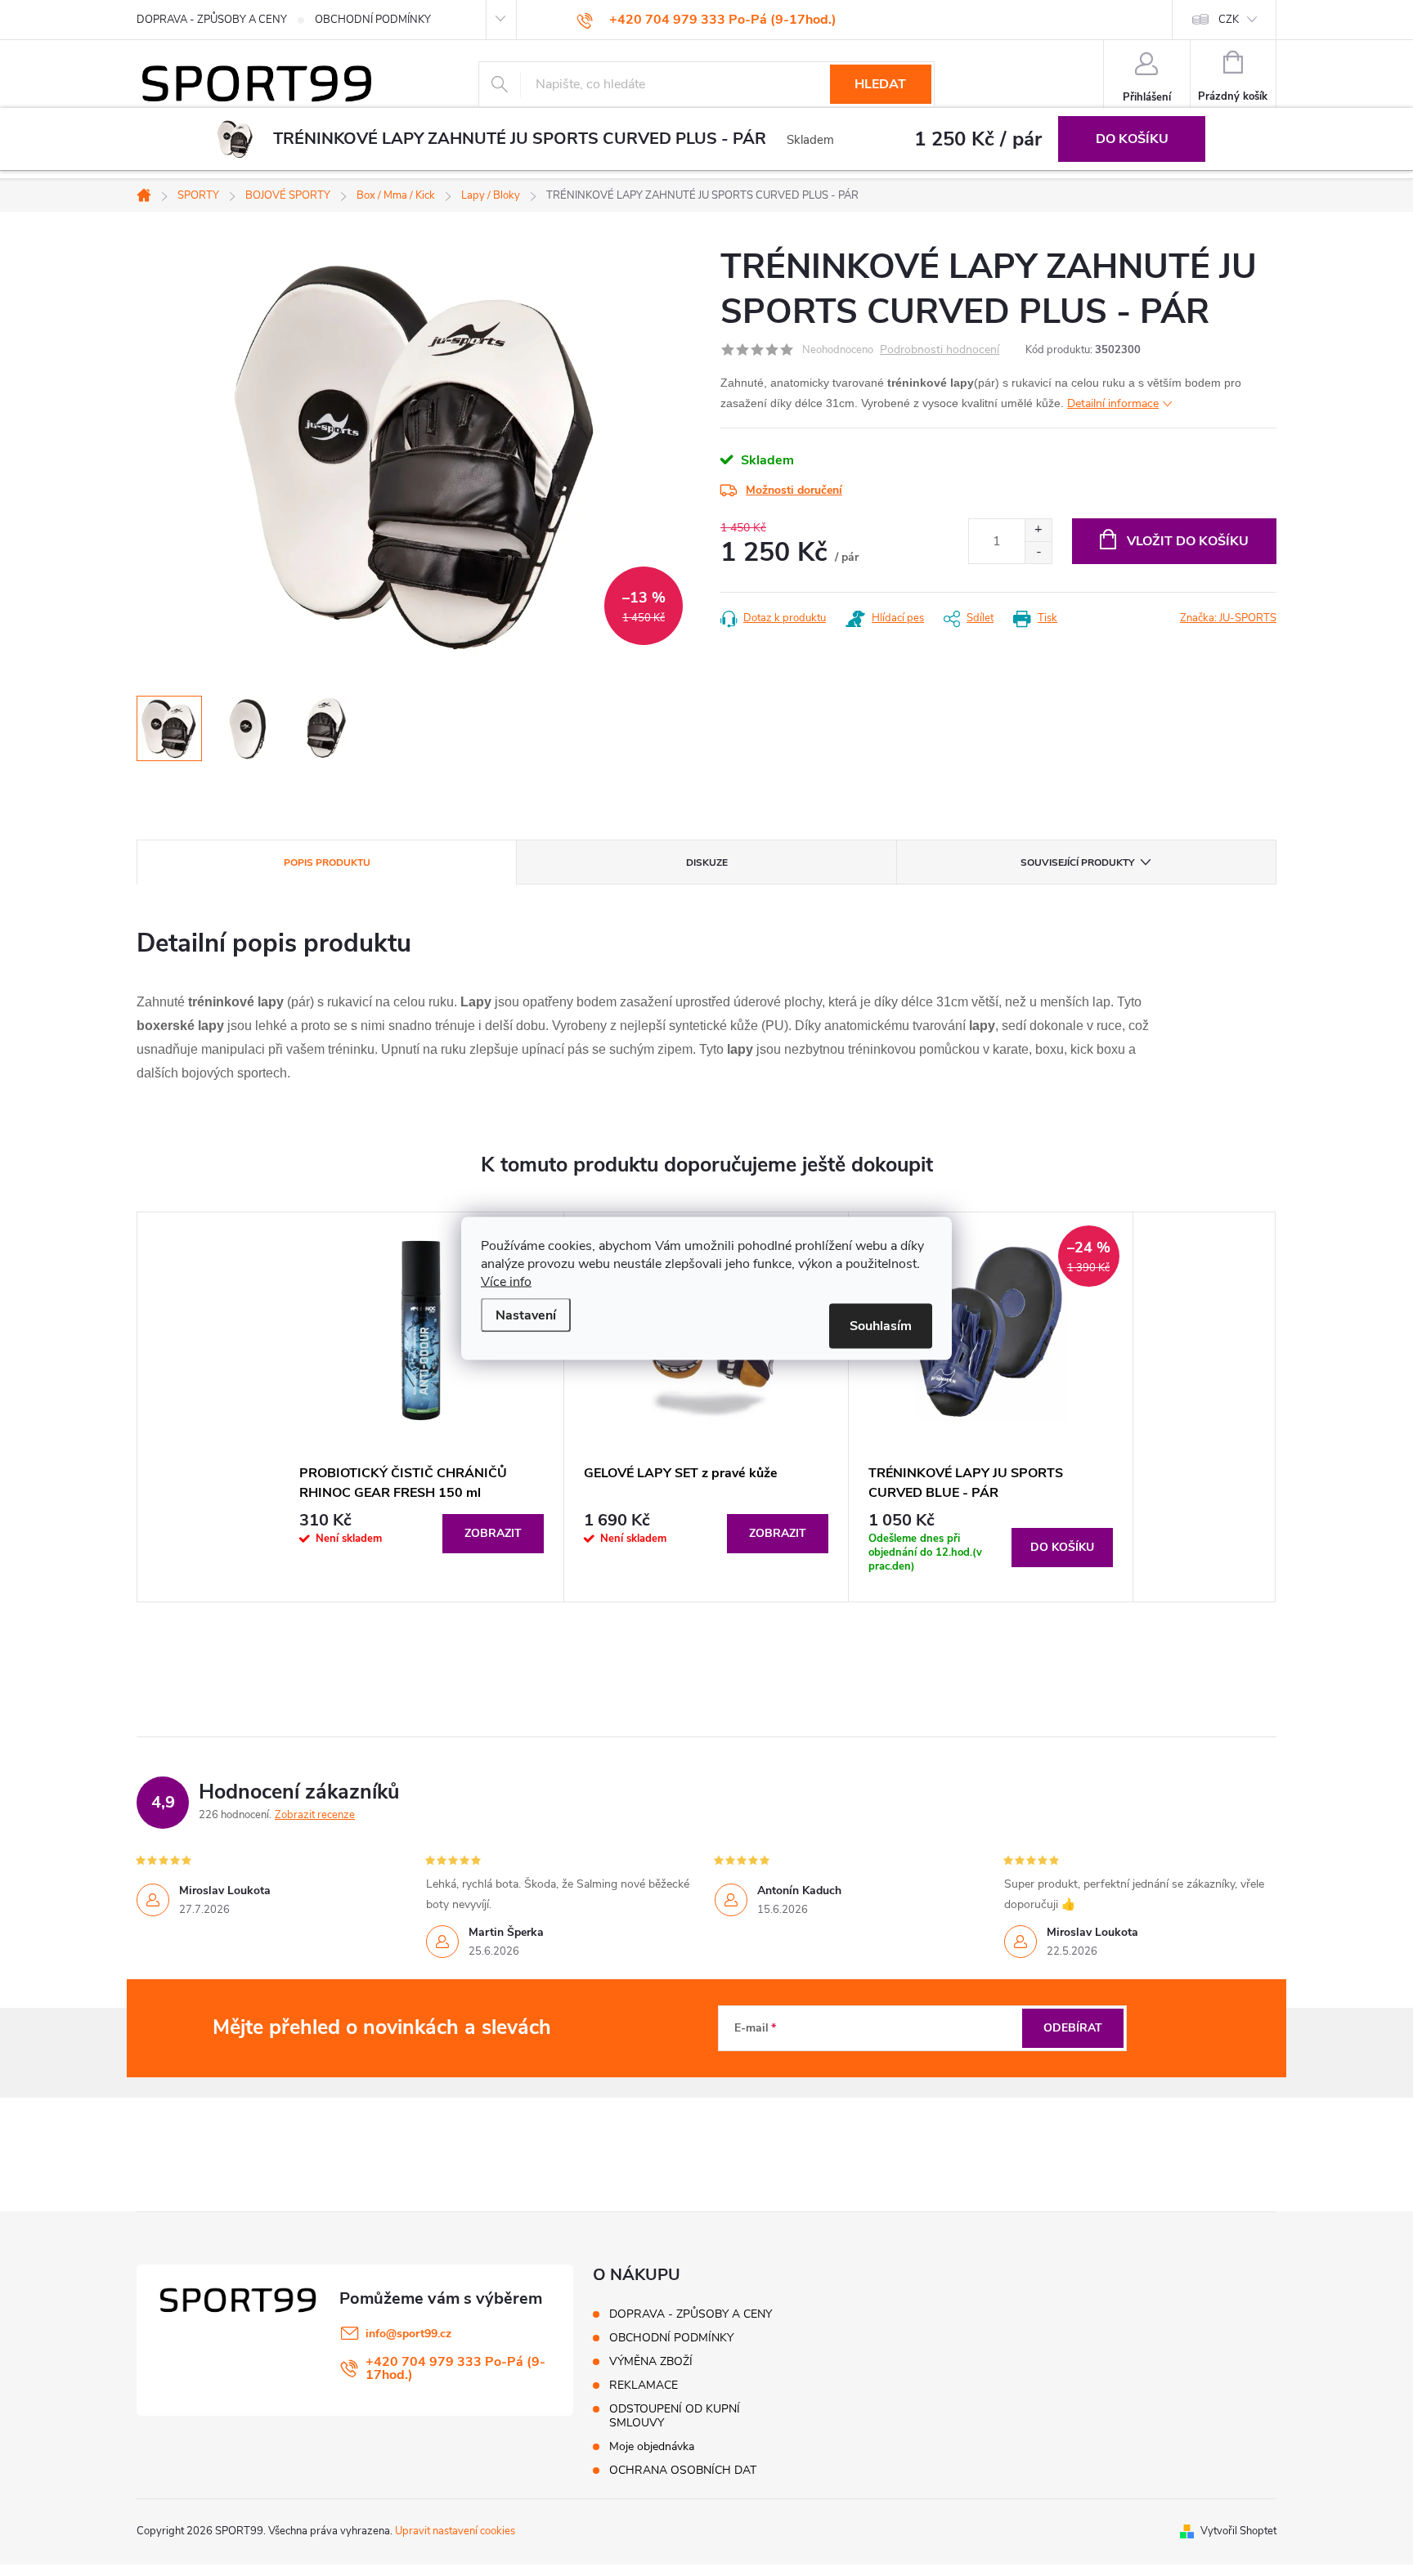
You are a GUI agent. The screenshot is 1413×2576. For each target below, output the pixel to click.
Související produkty (1077, 862)
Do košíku (1132, 139)
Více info (506, 1281)
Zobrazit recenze (315, 1815)
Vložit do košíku (1188, 541)
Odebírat (1073, 2028)
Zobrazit (493, 1533)
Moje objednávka (652, 2446)
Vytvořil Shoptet (1238, 2531)
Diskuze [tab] (707, 862)
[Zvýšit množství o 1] (1038, 530)
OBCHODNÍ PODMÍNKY (373, 20)
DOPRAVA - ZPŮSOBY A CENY (212, 20)
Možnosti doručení (794, 490)
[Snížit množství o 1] (1038, 552)
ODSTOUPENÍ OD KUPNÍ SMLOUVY (675, 2416)
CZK (1229, 20)
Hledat (880, 84)
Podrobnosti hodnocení (940, 350)
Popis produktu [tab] (327, 862)
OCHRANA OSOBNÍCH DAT (683, 2470)
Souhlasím (881, 1325)
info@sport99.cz (408, 2334)
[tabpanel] (422, 1407)
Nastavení (526, 1315)
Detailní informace (1113, 403)
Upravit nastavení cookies (455, 2531)
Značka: (1228, 618)
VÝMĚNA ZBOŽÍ (651, 2361)
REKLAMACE (644, 2385)
